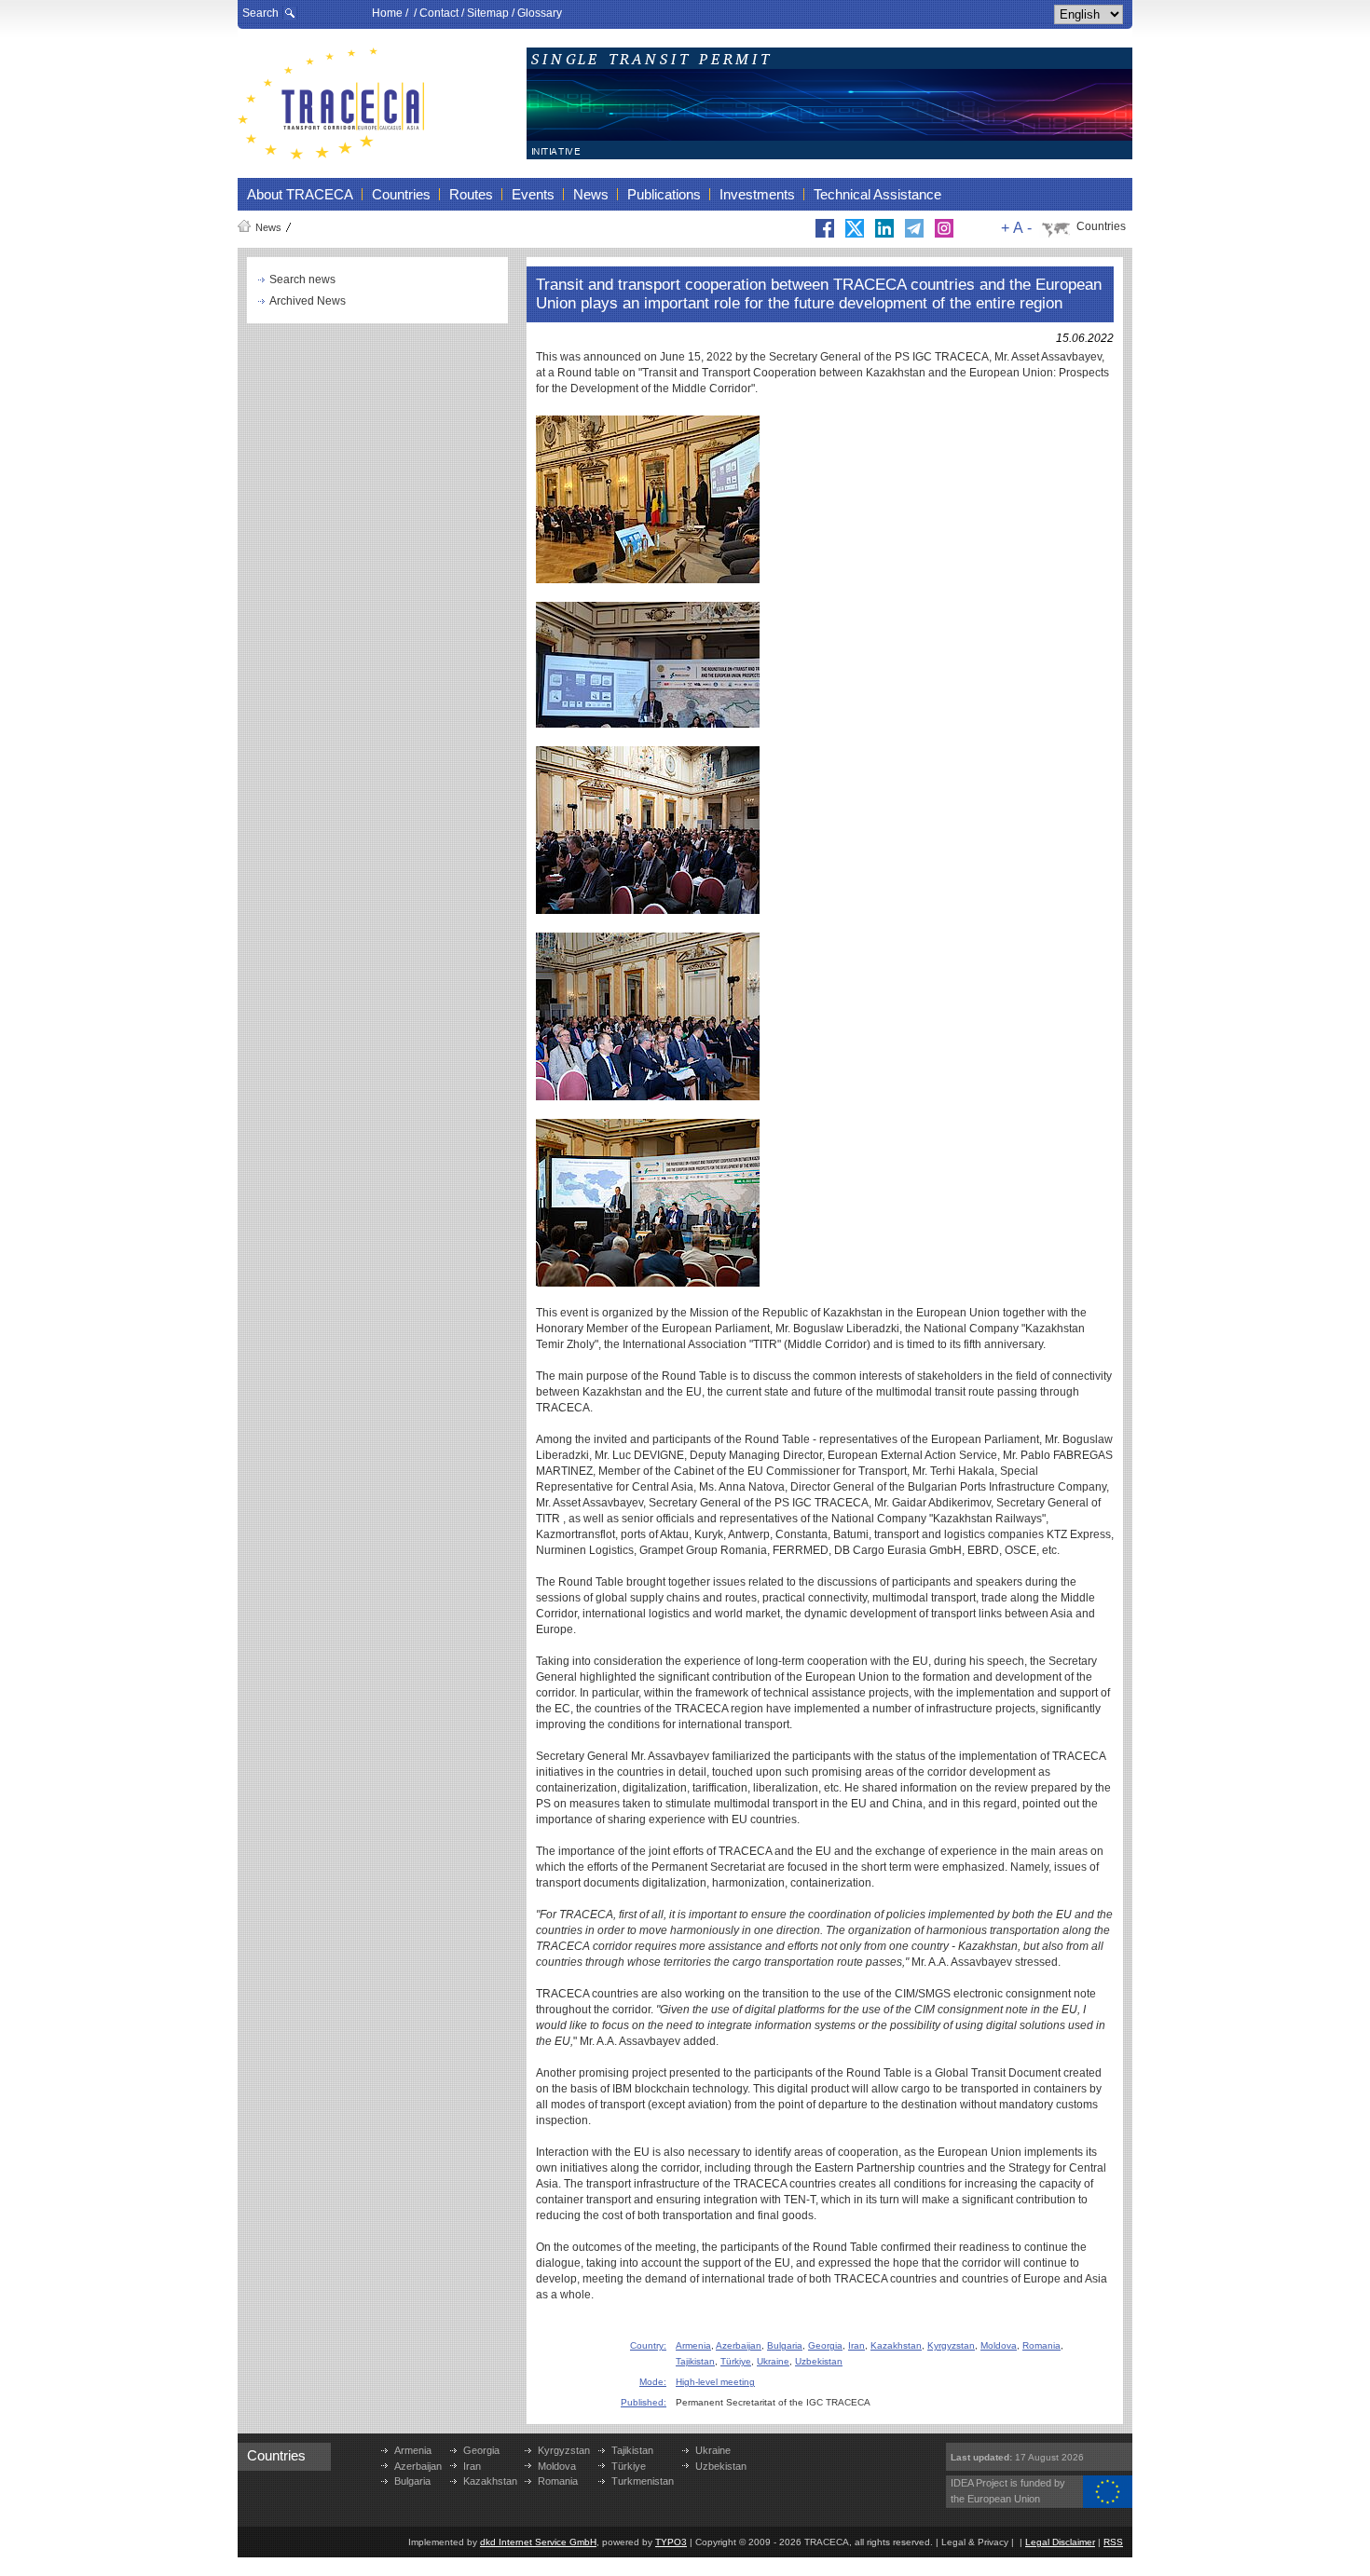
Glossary (540, 13)
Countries (1101, 226)
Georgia (825, 2345)
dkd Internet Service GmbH (538, 2542)
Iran (856, 2345)
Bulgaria (785, 2345)
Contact (439, 13)
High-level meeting (715, 2382)
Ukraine (773, 2361)
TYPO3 (671, 2542)
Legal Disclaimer (1060, 2542)
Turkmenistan (643, 2481)
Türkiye (736, 2361)
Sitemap (488, 13)
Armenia (693, 2345)
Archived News (308, 301)
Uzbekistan (819, 2361)
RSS (1113, 2542)
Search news (302, 279)
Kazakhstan (896, 2345)
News (268, 227)
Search (260, 13)
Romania (1041, 2345)
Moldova (999, 2345)
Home (387, 13)
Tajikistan (695, 2361)
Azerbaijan (739, 2345)
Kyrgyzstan (951, 2345)
